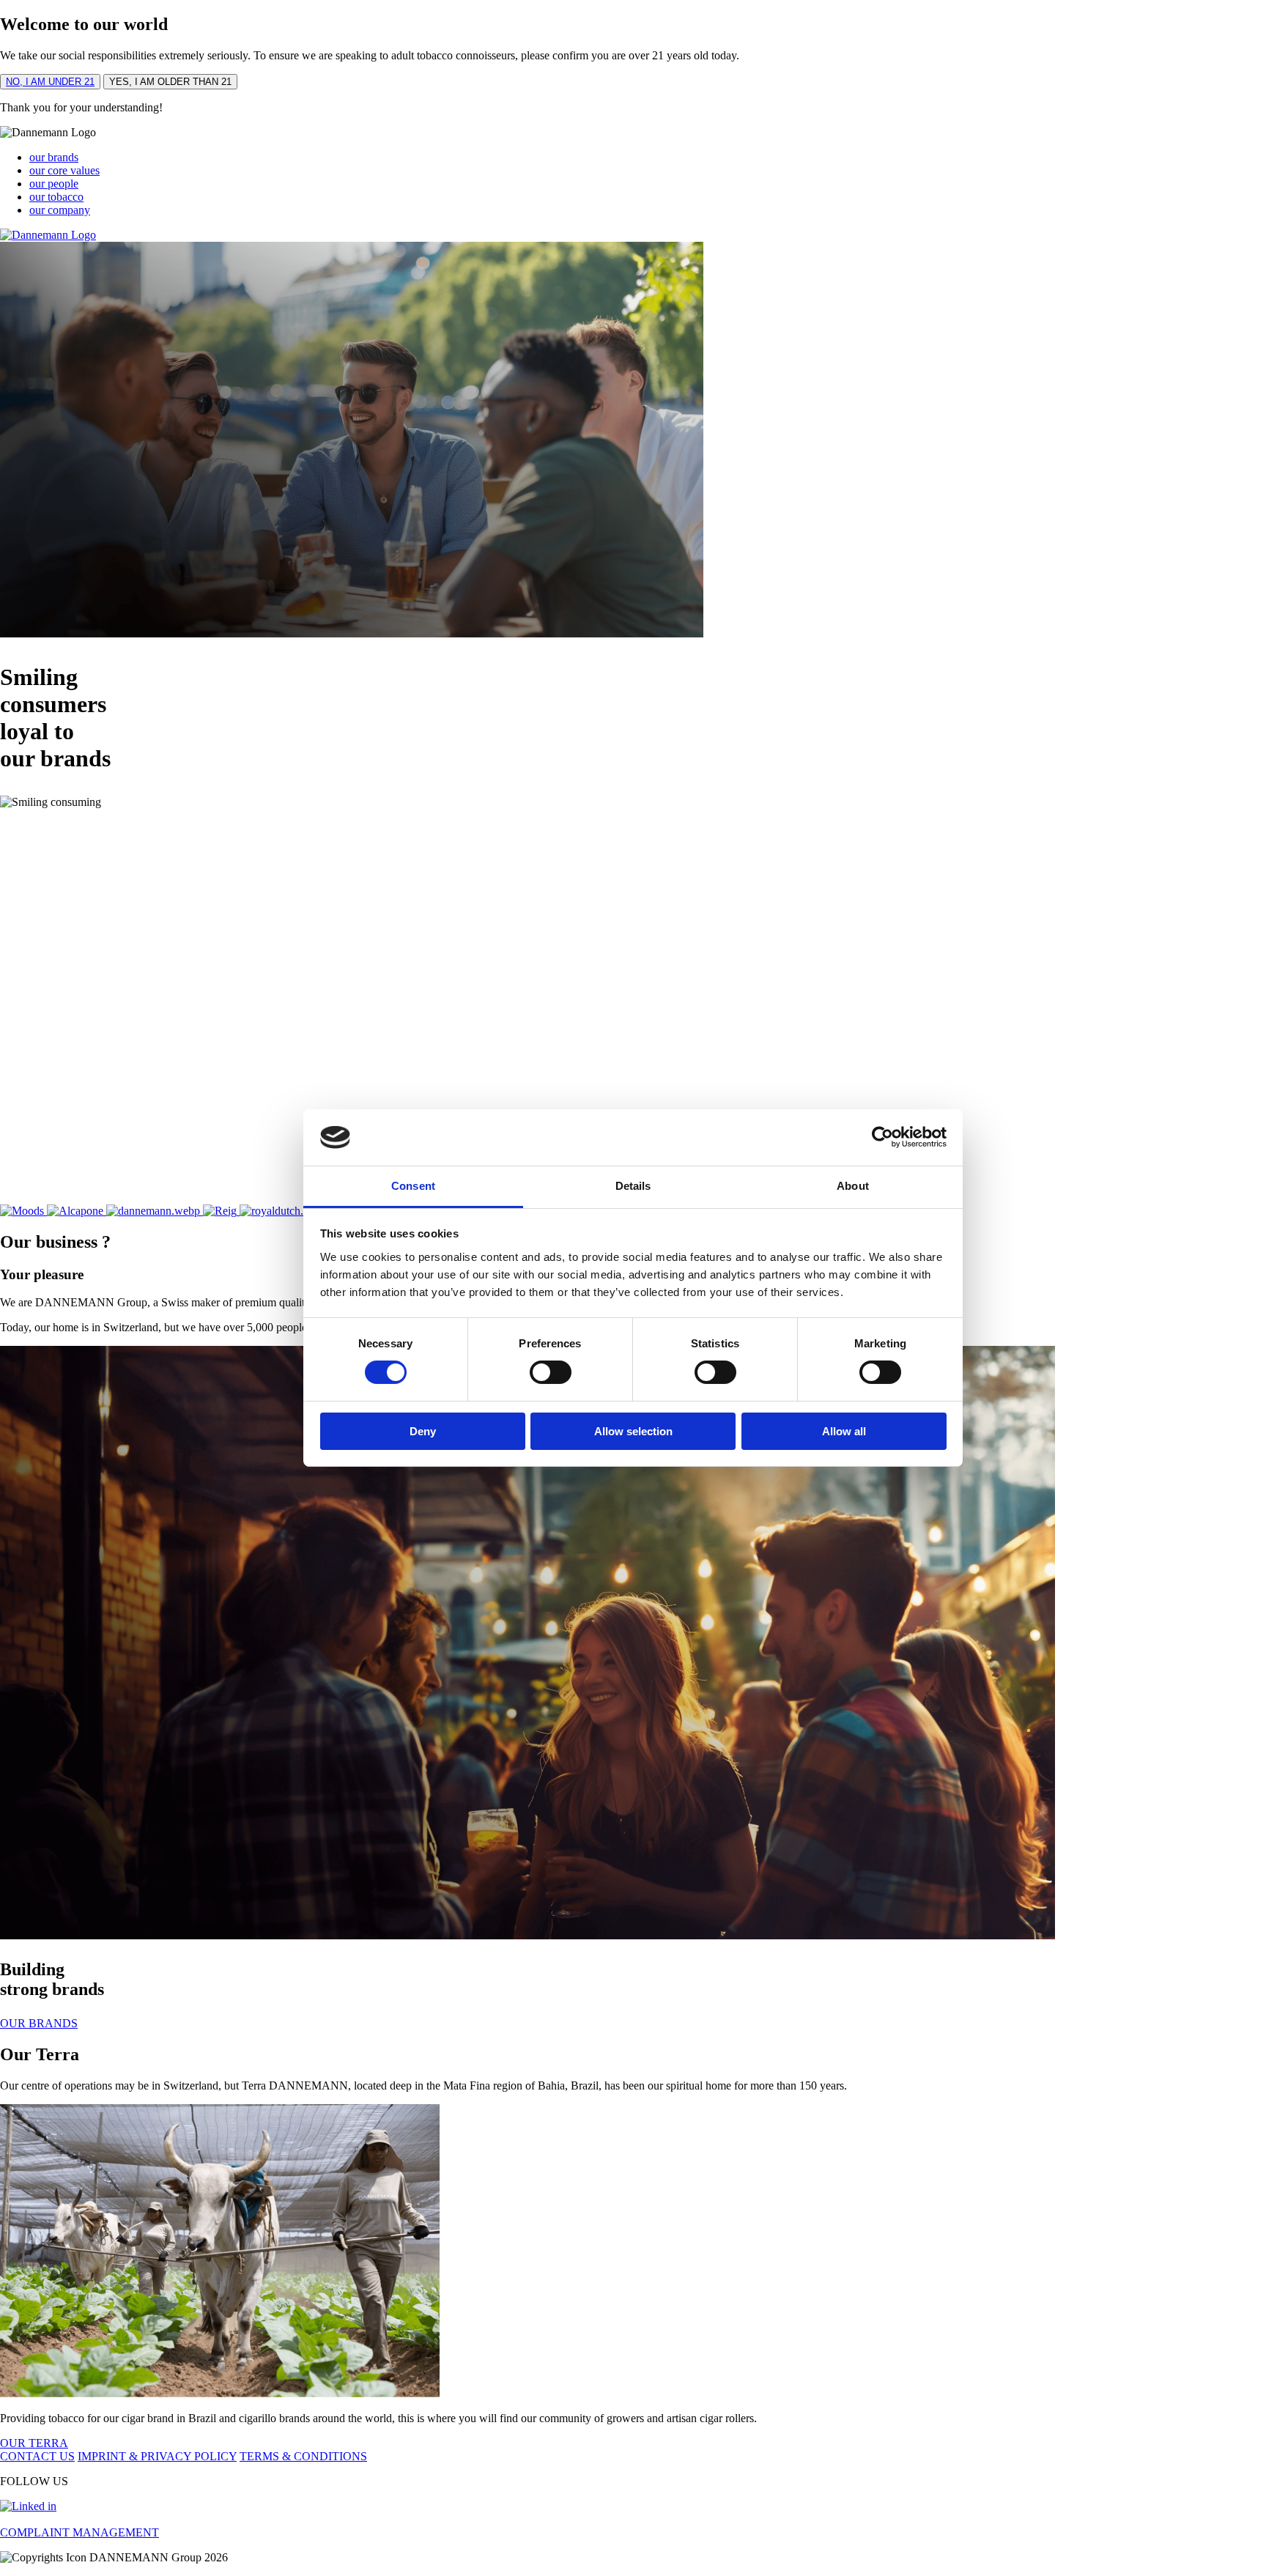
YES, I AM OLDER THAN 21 (170, 82)
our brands (54, 157)
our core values (64, 170)
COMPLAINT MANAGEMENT (79, 2532)
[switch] (551, 1372)
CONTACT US (37, 2456)
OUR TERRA (34, 2443)
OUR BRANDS (39, 2023)
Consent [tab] (413, 1186)
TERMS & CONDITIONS (303, 2456)
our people (54, 184)
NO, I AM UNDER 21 (50, 82)
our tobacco (56, 197)
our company (60, 210)
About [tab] (853, 1186)
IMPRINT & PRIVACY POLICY (157, 2456)
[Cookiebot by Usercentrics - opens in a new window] (882, 1137)
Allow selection (633, 1431)
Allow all (844, 1431)
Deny (423, 1431)
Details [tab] (633, 1186)
